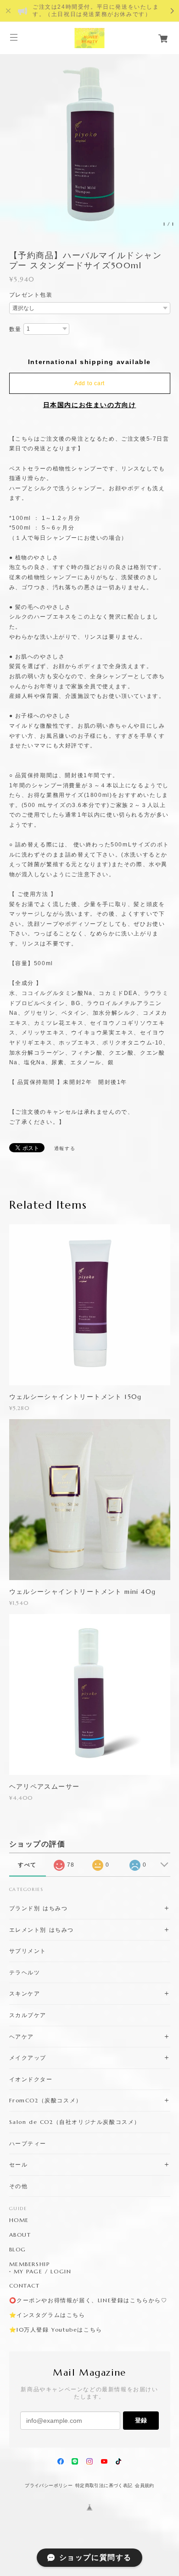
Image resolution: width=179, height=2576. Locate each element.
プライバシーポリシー (49, 2485)
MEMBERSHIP (30, 2264)
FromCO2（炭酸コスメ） (46, 2100)
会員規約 (145, 2485)
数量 (15, 329)
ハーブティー (28, 2143)
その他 (19, 2186)
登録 (141, 2420)
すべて (27, 1865)
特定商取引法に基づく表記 (104, 2485)
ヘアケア (22, 2037)
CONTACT (25, 2286)
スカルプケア (28, 2015)
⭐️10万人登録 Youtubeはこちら (56, 2330)
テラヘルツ (25, 1972)
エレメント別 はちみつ (42, 1930)
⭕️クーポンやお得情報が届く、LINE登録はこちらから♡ (88, 2300)
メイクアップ (28, 2058)
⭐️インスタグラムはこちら (47, 2315)
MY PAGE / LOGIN (43, 2272)
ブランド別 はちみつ (39, 1908)
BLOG (18, 2250)
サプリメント (28, 1951)
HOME (19, 2220)
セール (19, 2164)
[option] (89, 143)
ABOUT (20, 2235)
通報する (65, 1148)
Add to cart (89, 383)
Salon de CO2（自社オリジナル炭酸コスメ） (75, 2122)
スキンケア (25, 1993)
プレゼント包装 (31, 295)
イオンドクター (31, 2079)
